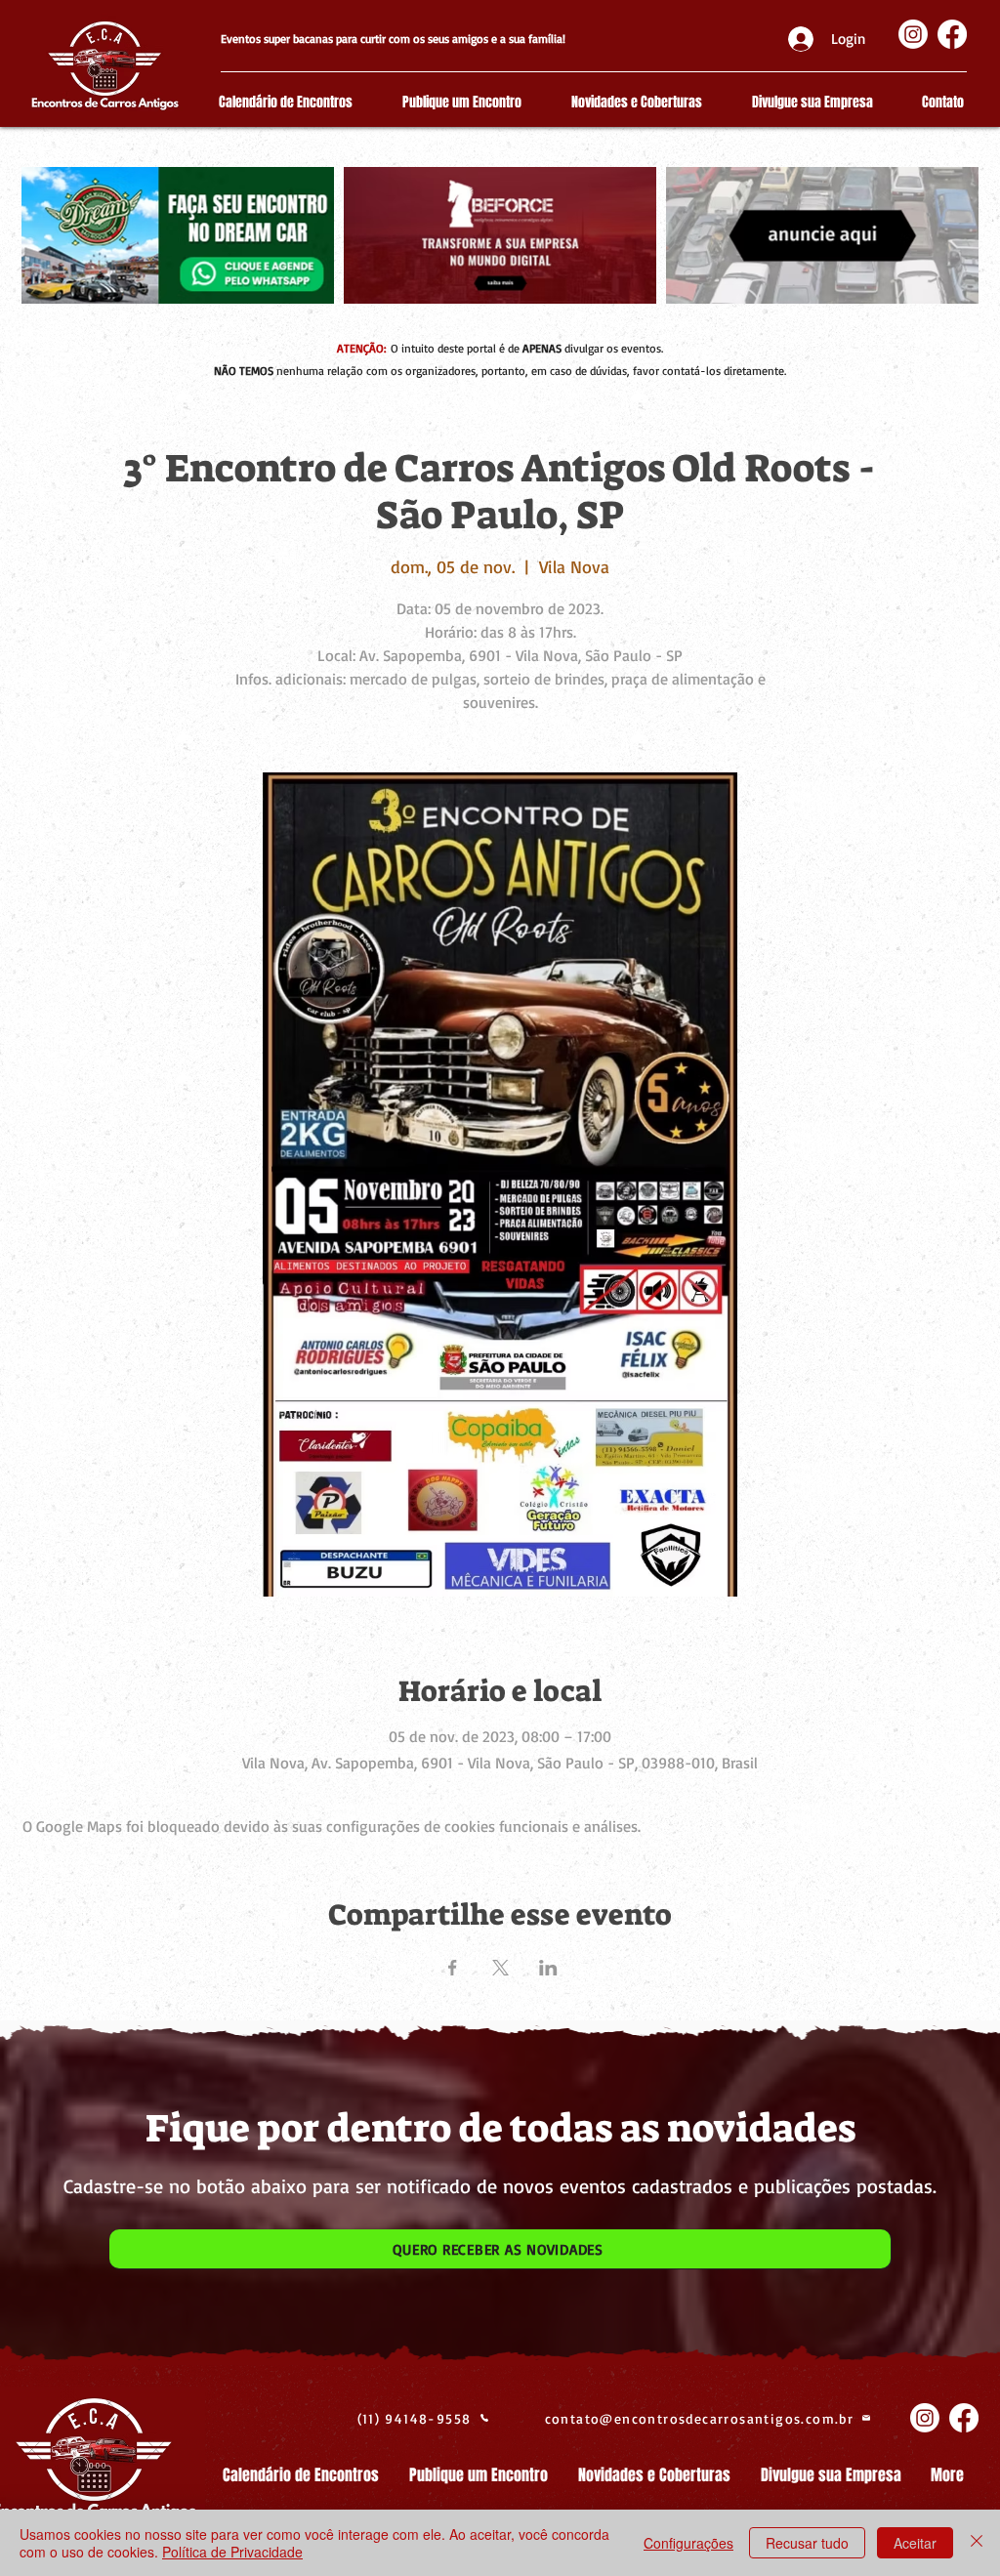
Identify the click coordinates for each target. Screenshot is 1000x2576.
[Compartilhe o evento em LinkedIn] (548, 1968)
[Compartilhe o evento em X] (500, 1968)
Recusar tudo (807, 2543)
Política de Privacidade (232, 2552)
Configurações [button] (688, 2543)
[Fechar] (977, 2543)
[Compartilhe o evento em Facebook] (453, 1968)
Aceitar (915, 2543)
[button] (500, 2249)
